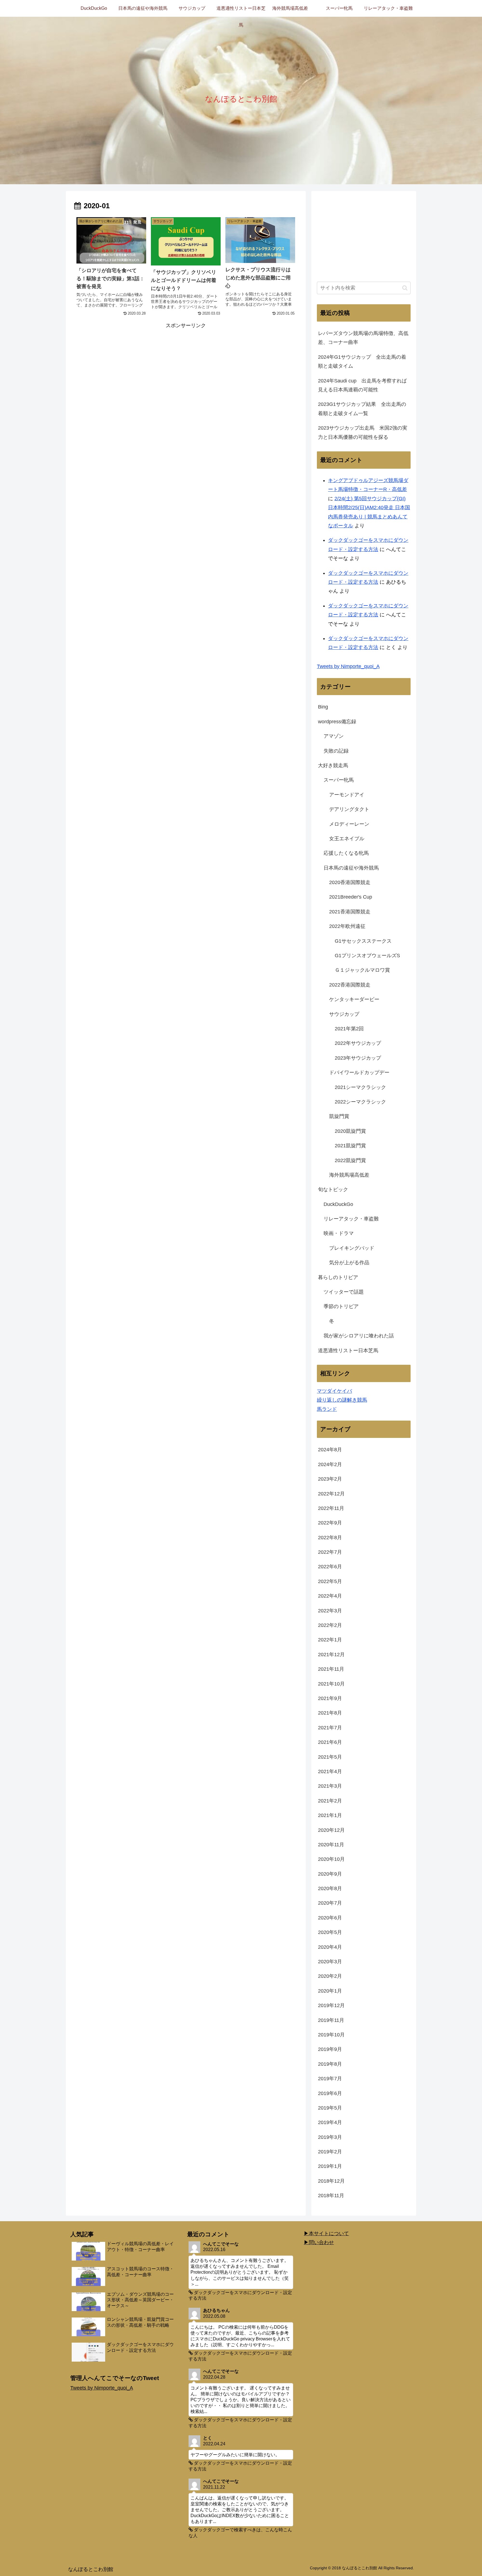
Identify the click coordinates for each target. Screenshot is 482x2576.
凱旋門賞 (339, 1116)
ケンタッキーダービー (354, 999)
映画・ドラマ (339, 1233)
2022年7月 (330, 1552)
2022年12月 (331, 1494)
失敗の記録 (336, 751)
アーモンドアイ (347, 795)
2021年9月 (330, 1698)
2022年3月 (330, 1611)
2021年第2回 (349, 1029)
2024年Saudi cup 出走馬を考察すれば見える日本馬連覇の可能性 (362, 385)
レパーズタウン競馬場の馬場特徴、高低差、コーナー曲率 (363, 338)
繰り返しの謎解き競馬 (342, 1400)
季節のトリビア (341, 1306)
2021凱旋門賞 (350, 1146)
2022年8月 (330, 1538)
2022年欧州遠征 (347, 926)
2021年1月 (330, 1815)
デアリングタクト (349, 809)
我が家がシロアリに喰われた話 (359, 1336)
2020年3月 (330, 1962)
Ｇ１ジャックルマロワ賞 (362, 970)
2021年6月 (330, 1742)
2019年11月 (331, 2020)
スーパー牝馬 (339, 780)
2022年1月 (330, 1640)
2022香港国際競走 (350, 985)
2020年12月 (331, 1830)
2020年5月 (330, 1932)
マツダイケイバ (334, 1391)
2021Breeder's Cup (351, 897)
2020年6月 (330, 1918)
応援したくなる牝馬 (346, 853)
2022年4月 (330, 1596)
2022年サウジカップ (358, 1043)
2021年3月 (330, 1786)
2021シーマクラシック (360, 1087)
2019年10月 (331, 2035)
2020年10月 (331, 1859)
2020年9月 (330, 1874)
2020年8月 (330, 1888)
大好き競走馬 (333, 765)
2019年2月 (330, 2152)
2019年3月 (330, 2137)
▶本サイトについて (326, 2233)
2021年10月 (331, 1684)
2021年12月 (331, 1655)
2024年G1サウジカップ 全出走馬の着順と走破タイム (362, 361)
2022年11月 (331, 1508)
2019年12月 (331, 2005)
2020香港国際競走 (350, 882)
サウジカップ (344, 1014)
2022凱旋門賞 (350, 1160)
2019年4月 (330, 2122)
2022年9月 (330, 1523)
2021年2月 (330, 1801)
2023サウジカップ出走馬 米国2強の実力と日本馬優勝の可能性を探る (363, 432)
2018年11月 (331, 2196)
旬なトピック (333, 1189)
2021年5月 (330, 1757)
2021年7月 (330, 1728)
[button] (405, 288)
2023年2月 (330, 1479)
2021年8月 (330, 1713)
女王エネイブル (347, 839)
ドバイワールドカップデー (359, 1072)
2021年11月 (331, 1669)
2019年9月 (330, 2049)
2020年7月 (330, 1903)
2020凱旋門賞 (350, 1131)
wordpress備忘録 (337, 722)
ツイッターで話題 (344, 1292)
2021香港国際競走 (350, 912)
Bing (323, 707)
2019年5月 (330, 2108)
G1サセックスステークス (363, 941)
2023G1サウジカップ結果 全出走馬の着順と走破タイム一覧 (362, 409)
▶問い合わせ (319, 2242)
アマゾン (334, 736)
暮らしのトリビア (338, 1277)
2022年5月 (330, 1581)
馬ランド (327, 1409)
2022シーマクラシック (360, 1102)
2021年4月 (330, 1771)
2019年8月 (330, 2064)
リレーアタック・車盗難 (351, 1219)
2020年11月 (331, 1845)
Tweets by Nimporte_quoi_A (348, 666)
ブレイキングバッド (352, 1248)
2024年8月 (330, 1450)
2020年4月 (330, 1947)
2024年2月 (330, 1464)
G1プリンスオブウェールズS (367, 956)
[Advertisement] (186, 369)
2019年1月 (330, 2166)
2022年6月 (330, 1567)
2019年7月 (330, 2079)
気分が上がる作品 (349, 1263)
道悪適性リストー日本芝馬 (348, 1351)
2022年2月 (330, 1625)
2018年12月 (331, 2181)
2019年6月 (330, 2093)
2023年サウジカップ (358, 1058)
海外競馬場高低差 (349, 1175)
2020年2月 (330, 1976)
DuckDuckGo (338, 1204)
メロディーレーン (349, 824)
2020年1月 (330, 1991)
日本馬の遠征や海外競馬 (351, 868)
